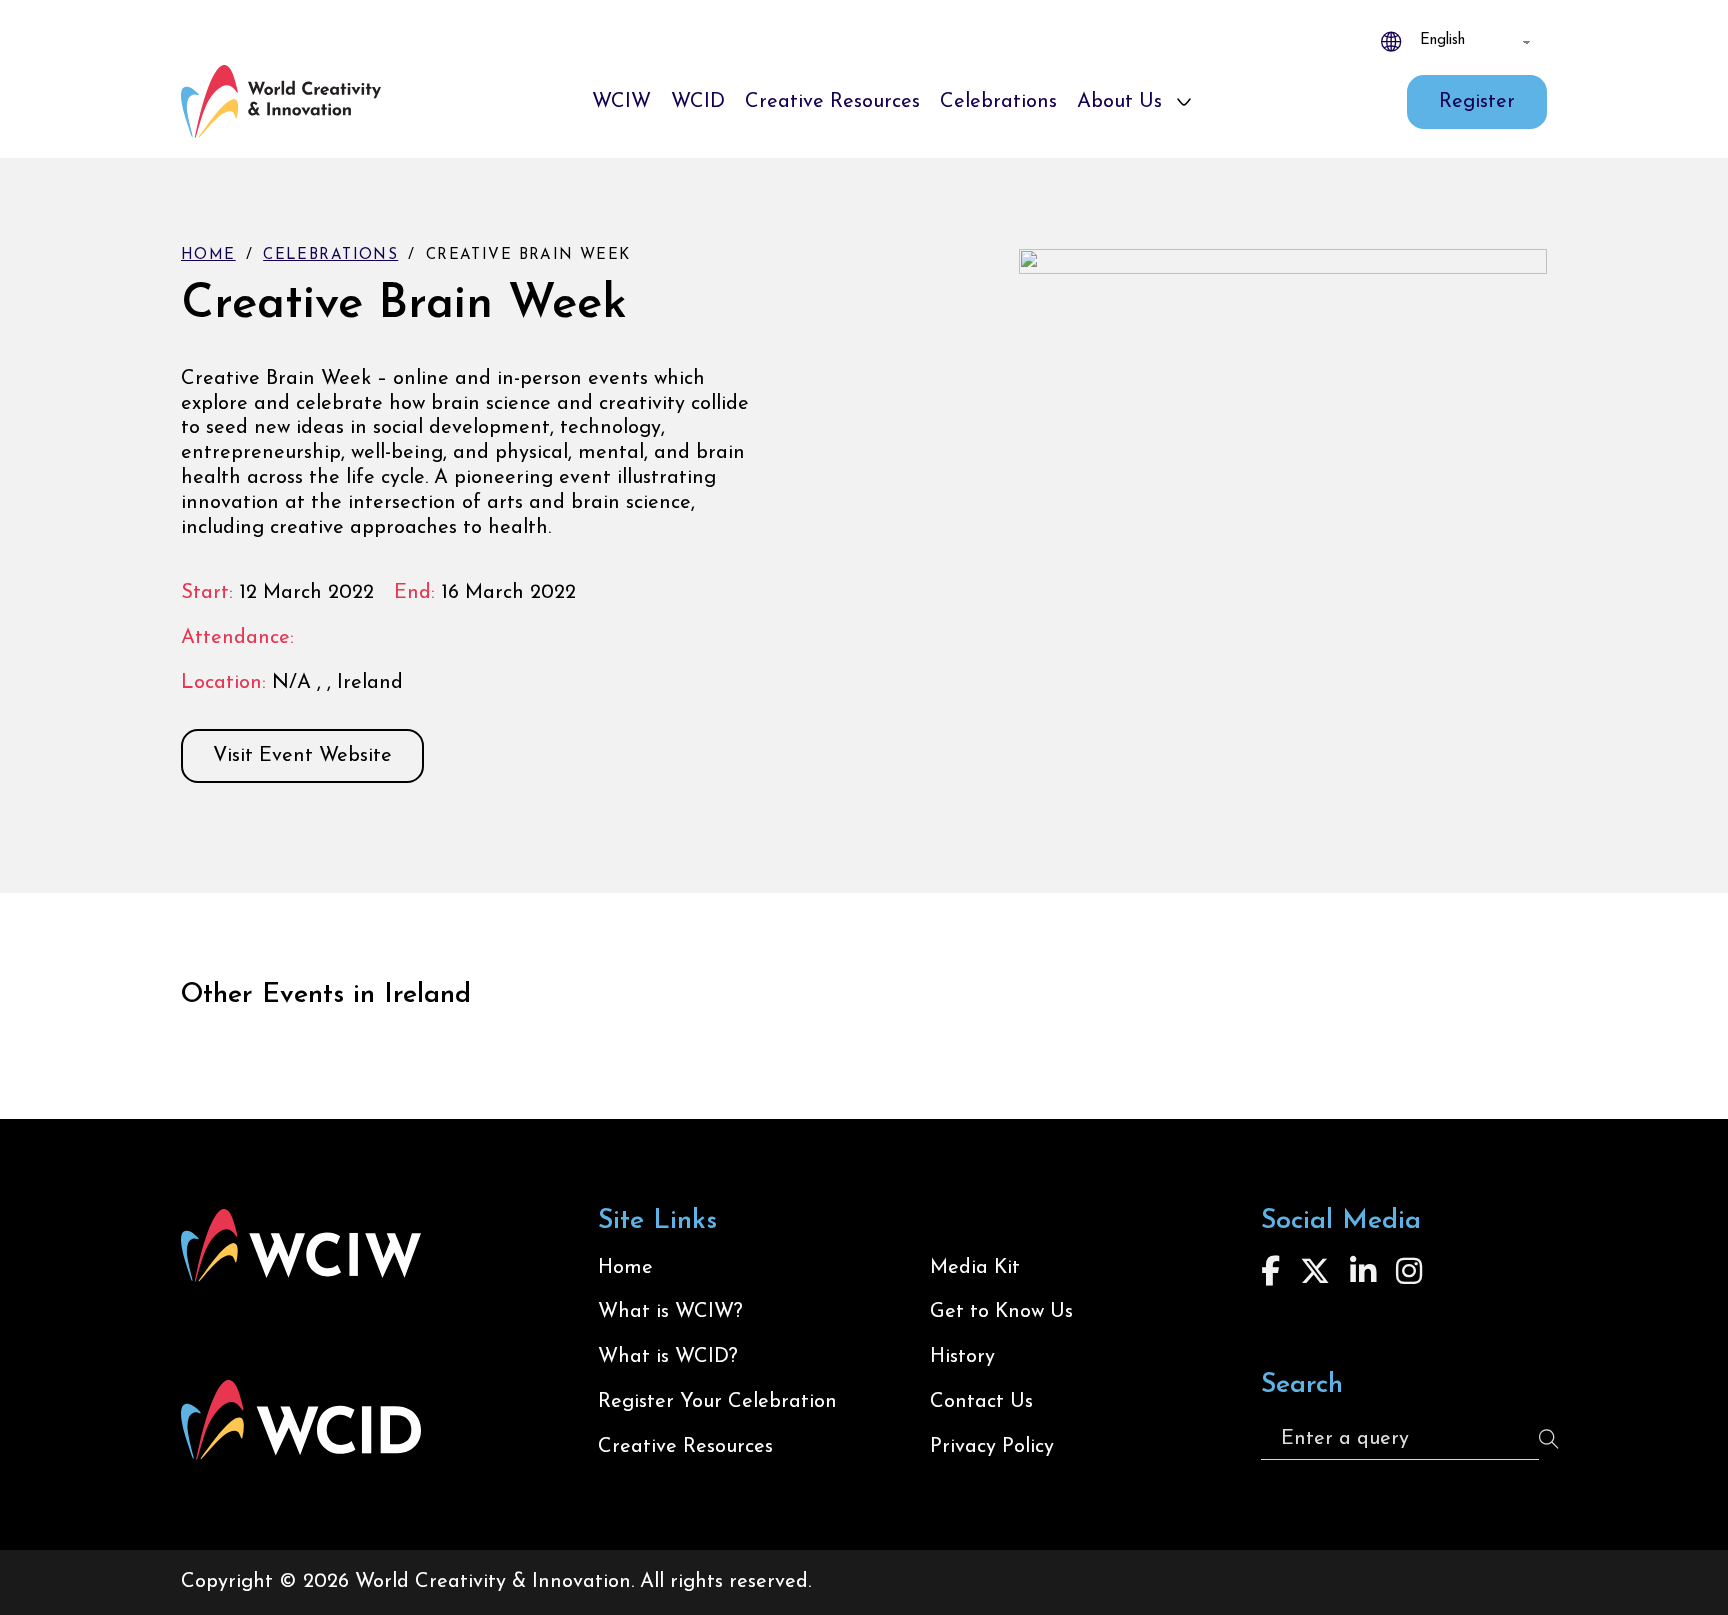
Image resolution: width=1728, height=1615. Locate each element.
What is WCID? (668, 1357)
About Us (1119, 102)
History (962, 1357)
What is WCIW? (670, 1312)
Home (208, 255)
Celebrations (998, 102)
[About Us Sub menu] (1184, 102)
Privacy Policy (992, 1447)
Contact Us (981, 1402)
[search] (1549, 1439)
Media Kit (975, 1268)
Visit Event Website (302, 756)
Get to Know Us (1001, 1312)
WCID (698, 102)
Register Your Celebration (717, 1402)
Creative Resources (832, 102)
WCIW (621, 102)
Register (1477, 102)
